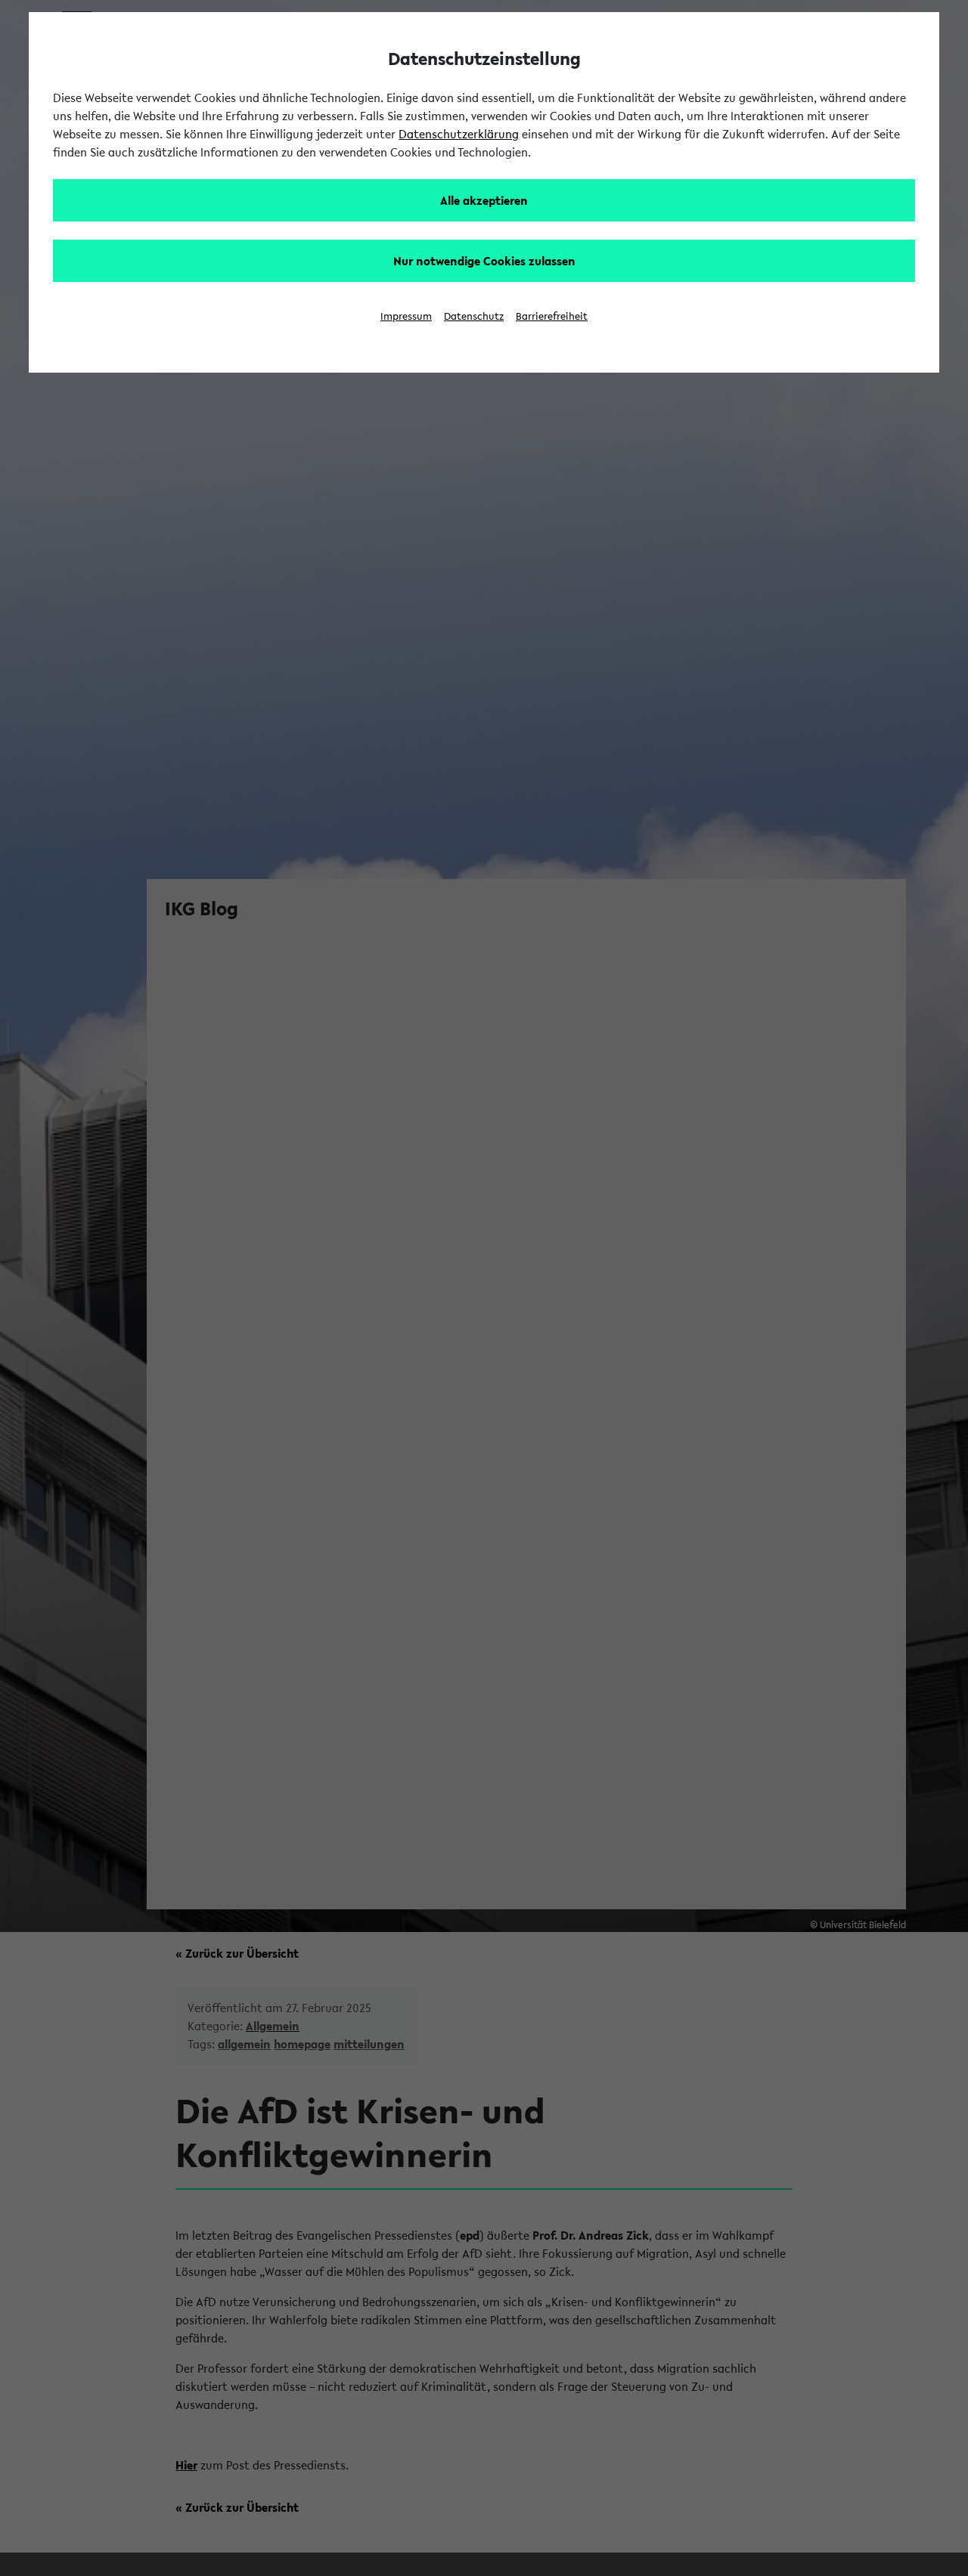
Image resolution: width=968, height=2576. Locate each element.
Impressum (406, 316)
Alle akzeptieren (484, 200)
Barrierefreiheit (552, 316)
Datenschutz (474, 316)
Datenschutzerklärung (459, 134)
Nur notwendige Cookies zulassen (484, 261)
